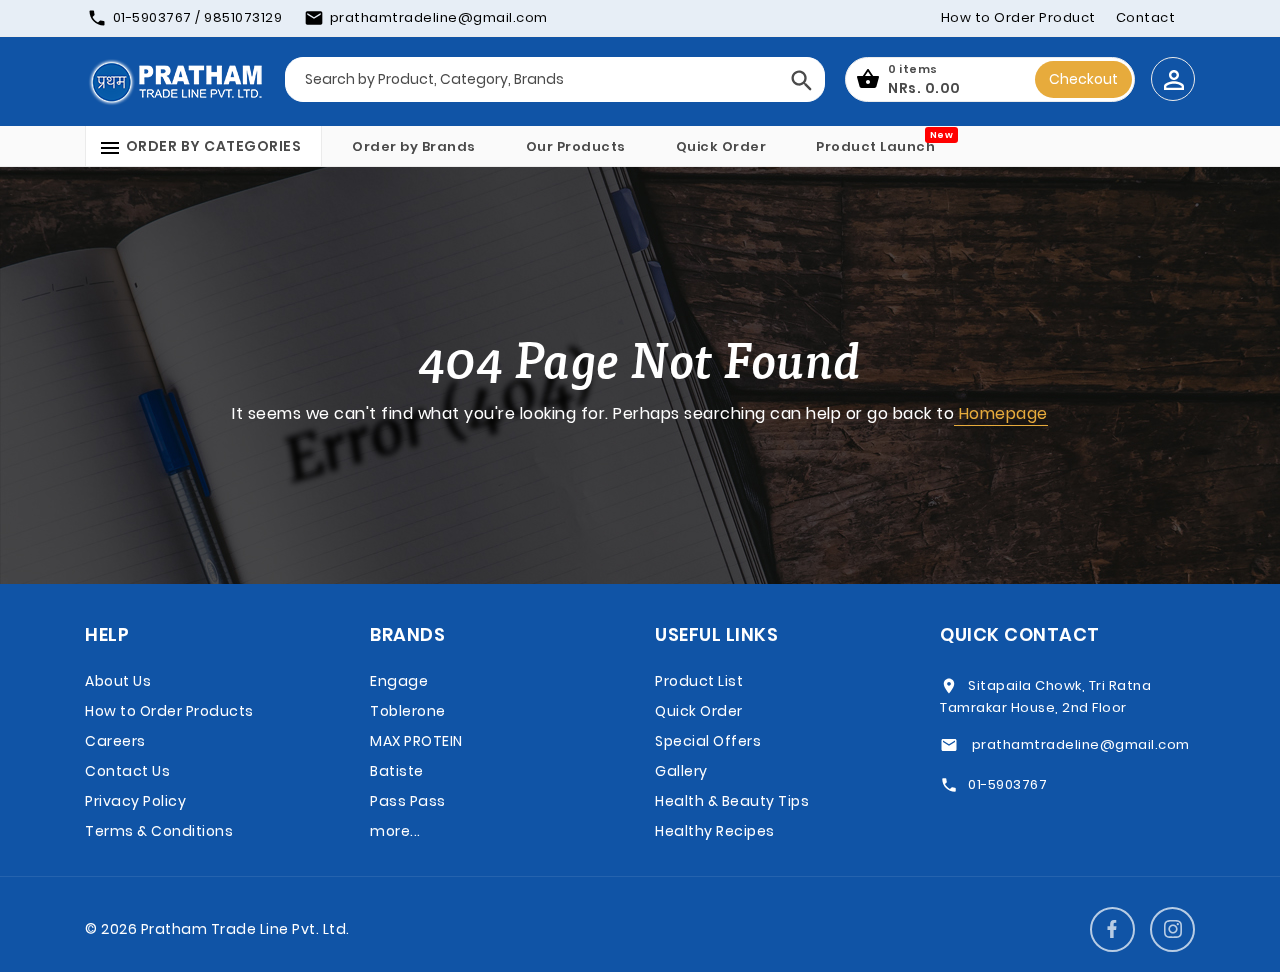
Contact (1146, 17)
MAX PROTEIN (416, 741)
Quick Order (721, 146)
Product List (699, 681)
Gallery (681, 771)
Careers (115, 741)
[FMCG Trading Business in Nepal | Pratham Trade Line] (175, 81)
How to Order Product (1018, 17)
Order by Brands (414, 146)
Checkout (1083, 79)
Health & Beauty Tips (732, 801)
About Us (118, 681)
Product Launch (875, 146)
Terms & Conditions (159, 831)
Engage (399, 681)
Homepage (1001, 413)
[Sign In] (1173, 79)
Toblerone (408, 711)
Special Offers (708, 741)
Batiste (397, 771)
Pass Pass (408, 801)
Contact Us (127, 771)
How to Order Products (169, 711)
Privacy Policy (135, 801)
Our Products (576, 146)
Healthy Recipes (715, 831)
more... (395, 831)
